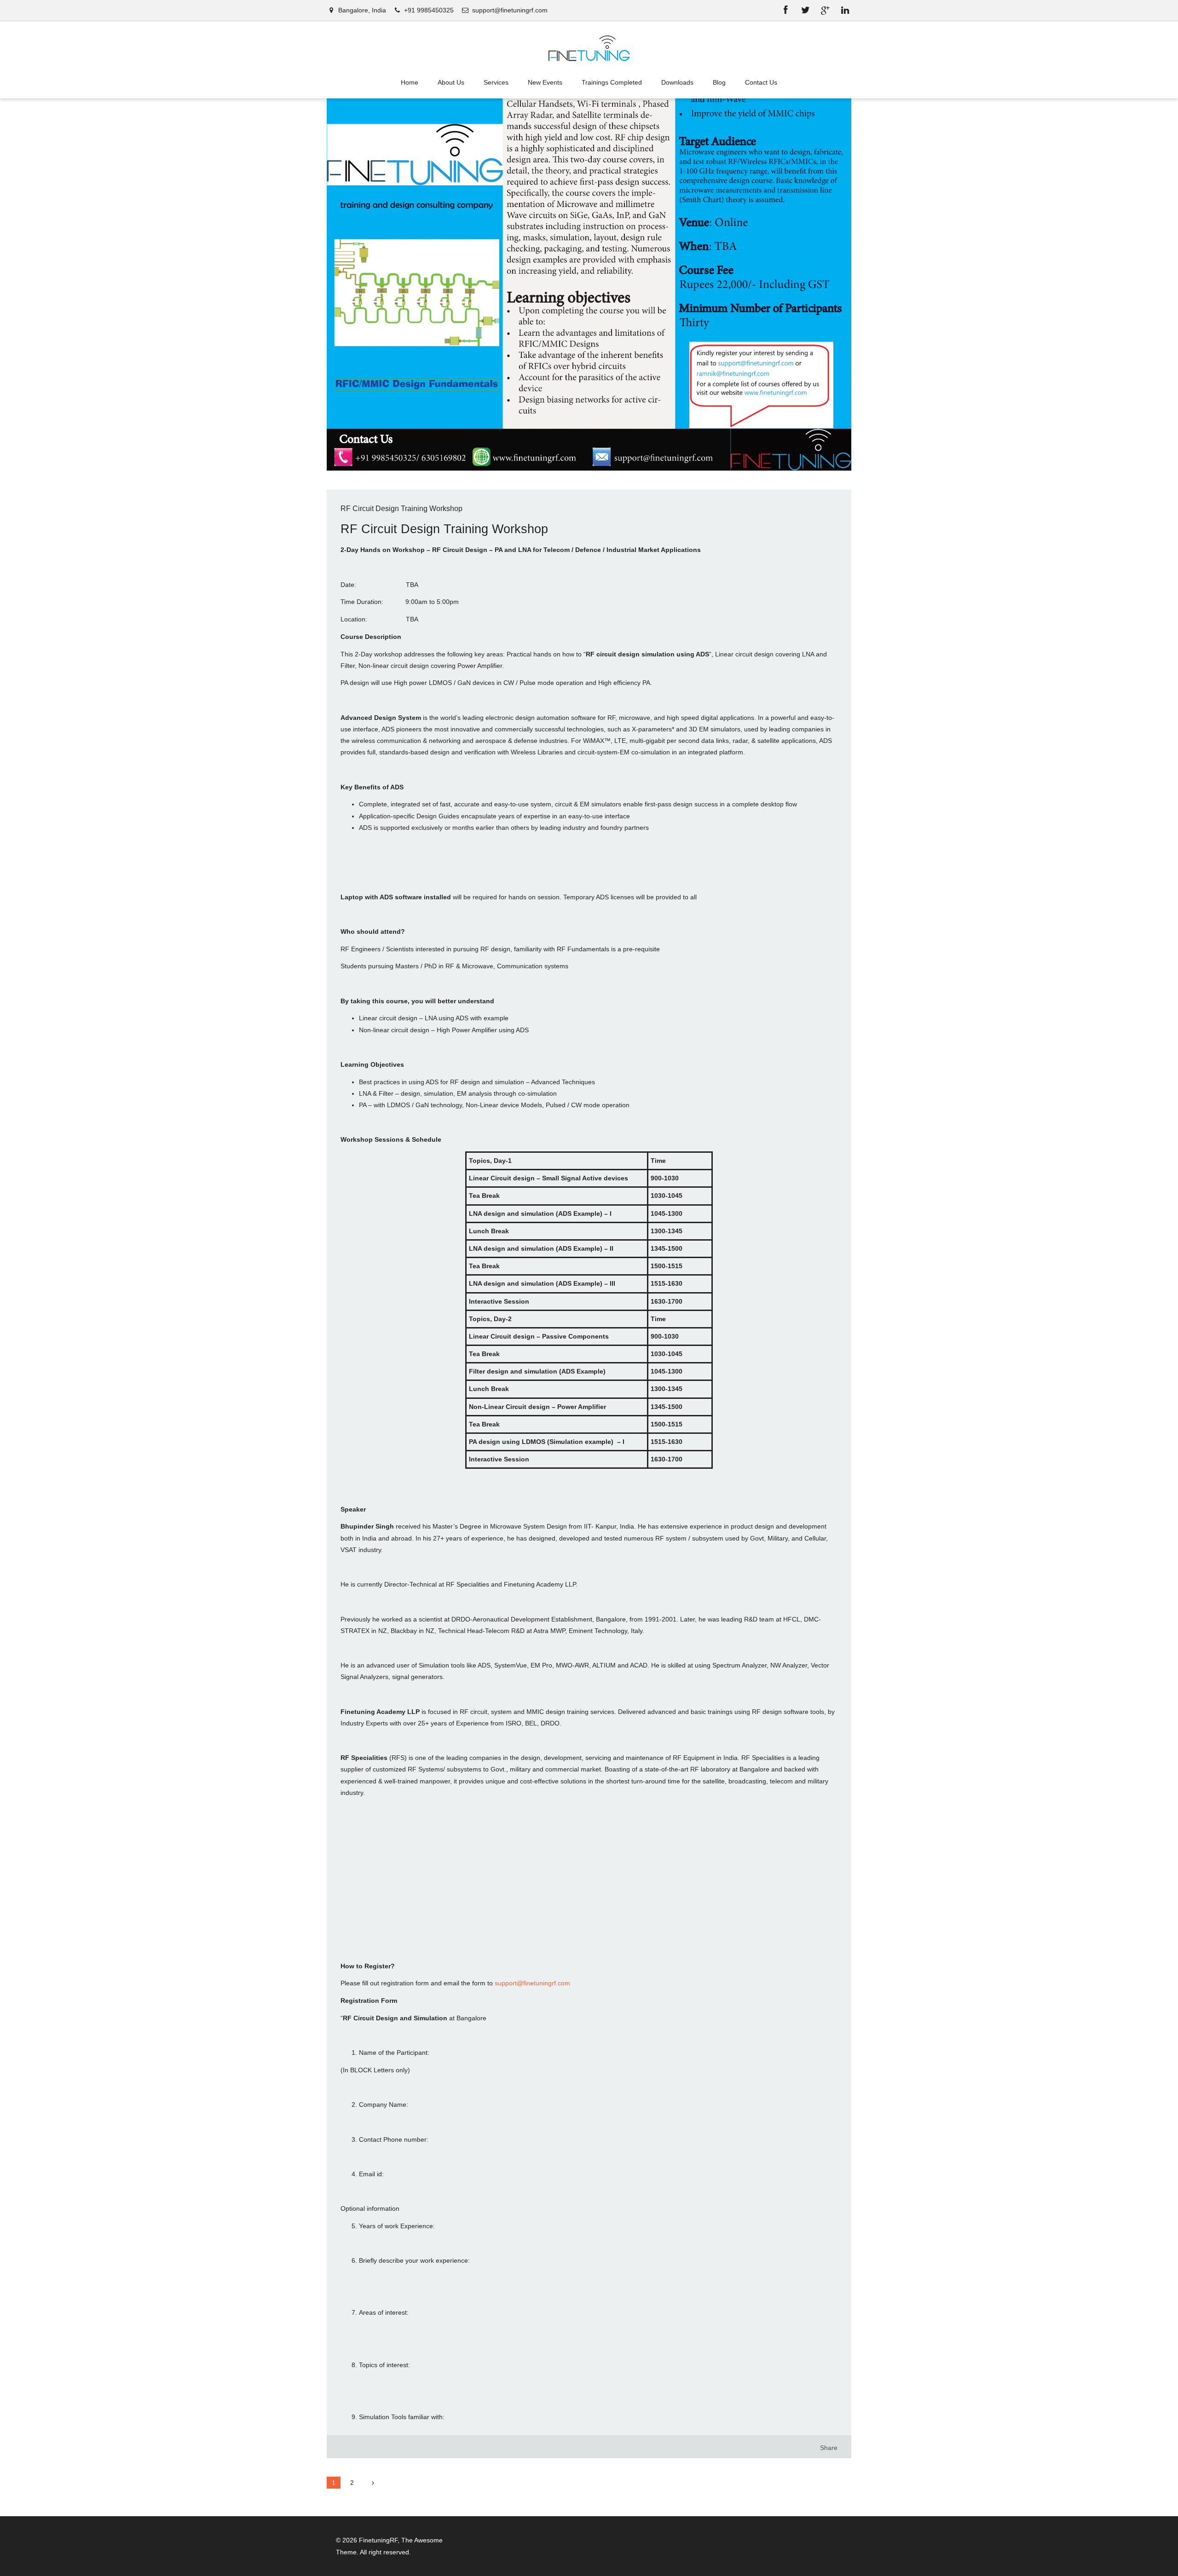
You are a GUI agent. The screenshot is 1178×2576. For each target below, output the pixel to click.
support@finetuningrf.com (532, 1983)
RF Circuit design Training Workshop (401, 509)
